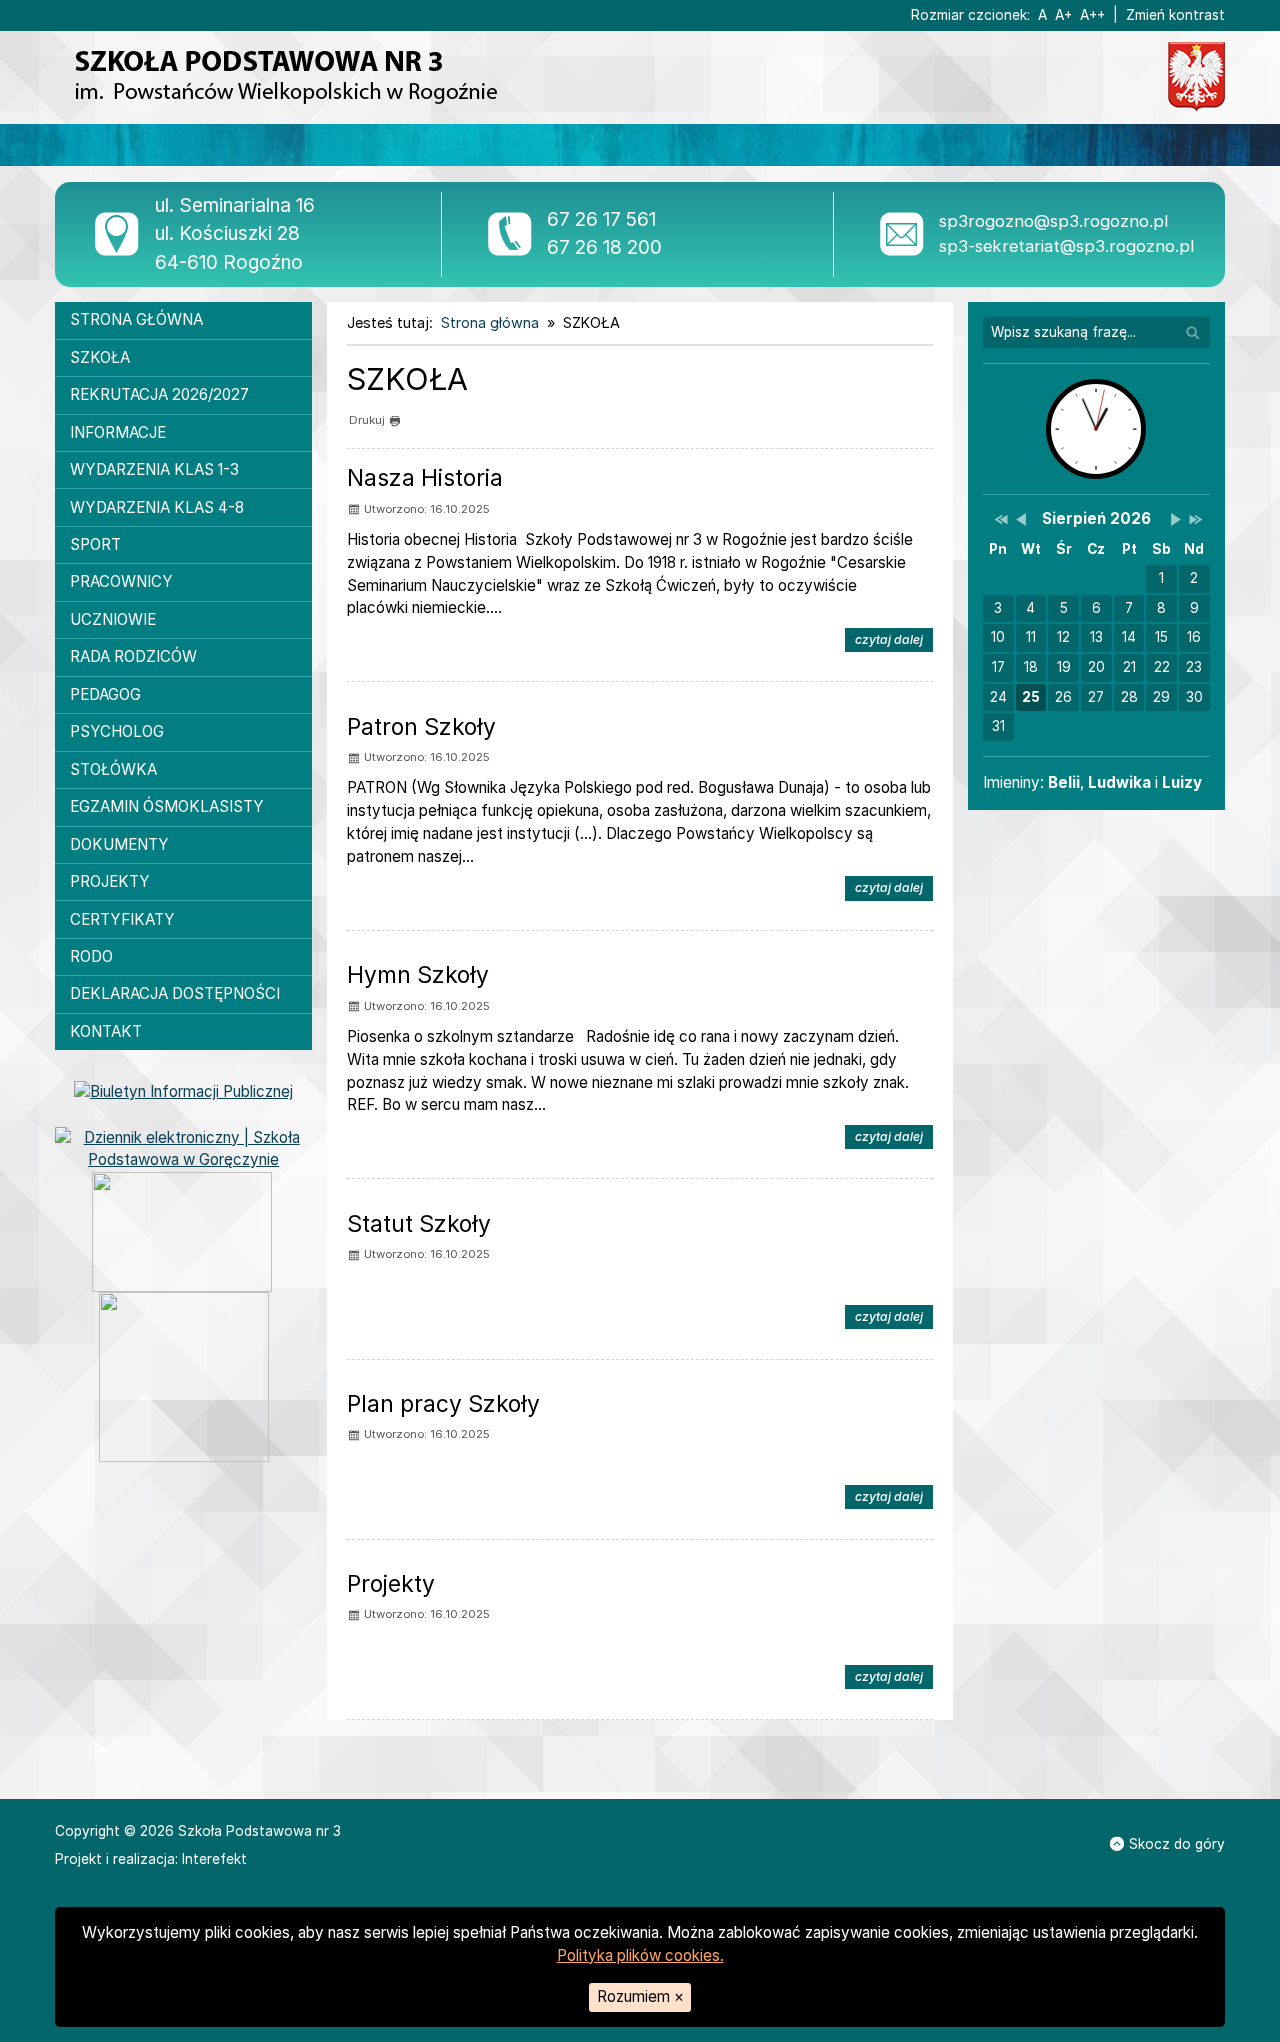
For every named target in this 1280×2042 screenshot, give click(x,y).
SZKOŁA (100, 357)
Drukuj (367, 420)
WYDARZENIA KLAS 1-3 (154, 469)
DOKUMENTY (119, 844)
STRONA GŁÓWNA (136, 319)
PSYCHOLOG (117, 731)
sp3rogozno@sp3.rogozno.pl (1053, 221)
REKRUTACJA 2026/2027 (159, 394)
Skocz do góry (1177, 1844)
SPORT (95, 544)
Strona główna (490, 322)
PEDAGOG (105, 694)
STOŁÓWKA (113, 769)
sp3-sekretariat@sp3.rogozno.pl (1066, 246)
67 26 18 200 (604, 247)
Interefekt (214, 1859)
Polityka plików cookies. (640, 1955)
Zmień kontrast (1175, 15)
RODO (91, 956)
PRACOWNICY (121, 581)
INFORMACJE (118, 432)
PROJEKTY (110, 881)
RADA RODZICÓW (133, 656)
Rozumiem (640, 1996)
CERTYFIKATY (122, 919)
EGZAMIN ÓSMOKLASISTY (167, 806)
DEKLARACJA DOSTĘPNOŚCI (175, 993)
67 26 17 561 (601, 219)
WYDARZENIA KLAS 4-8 (157, 507)
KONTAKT (106, 1031)
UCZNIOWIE (113, 619)
